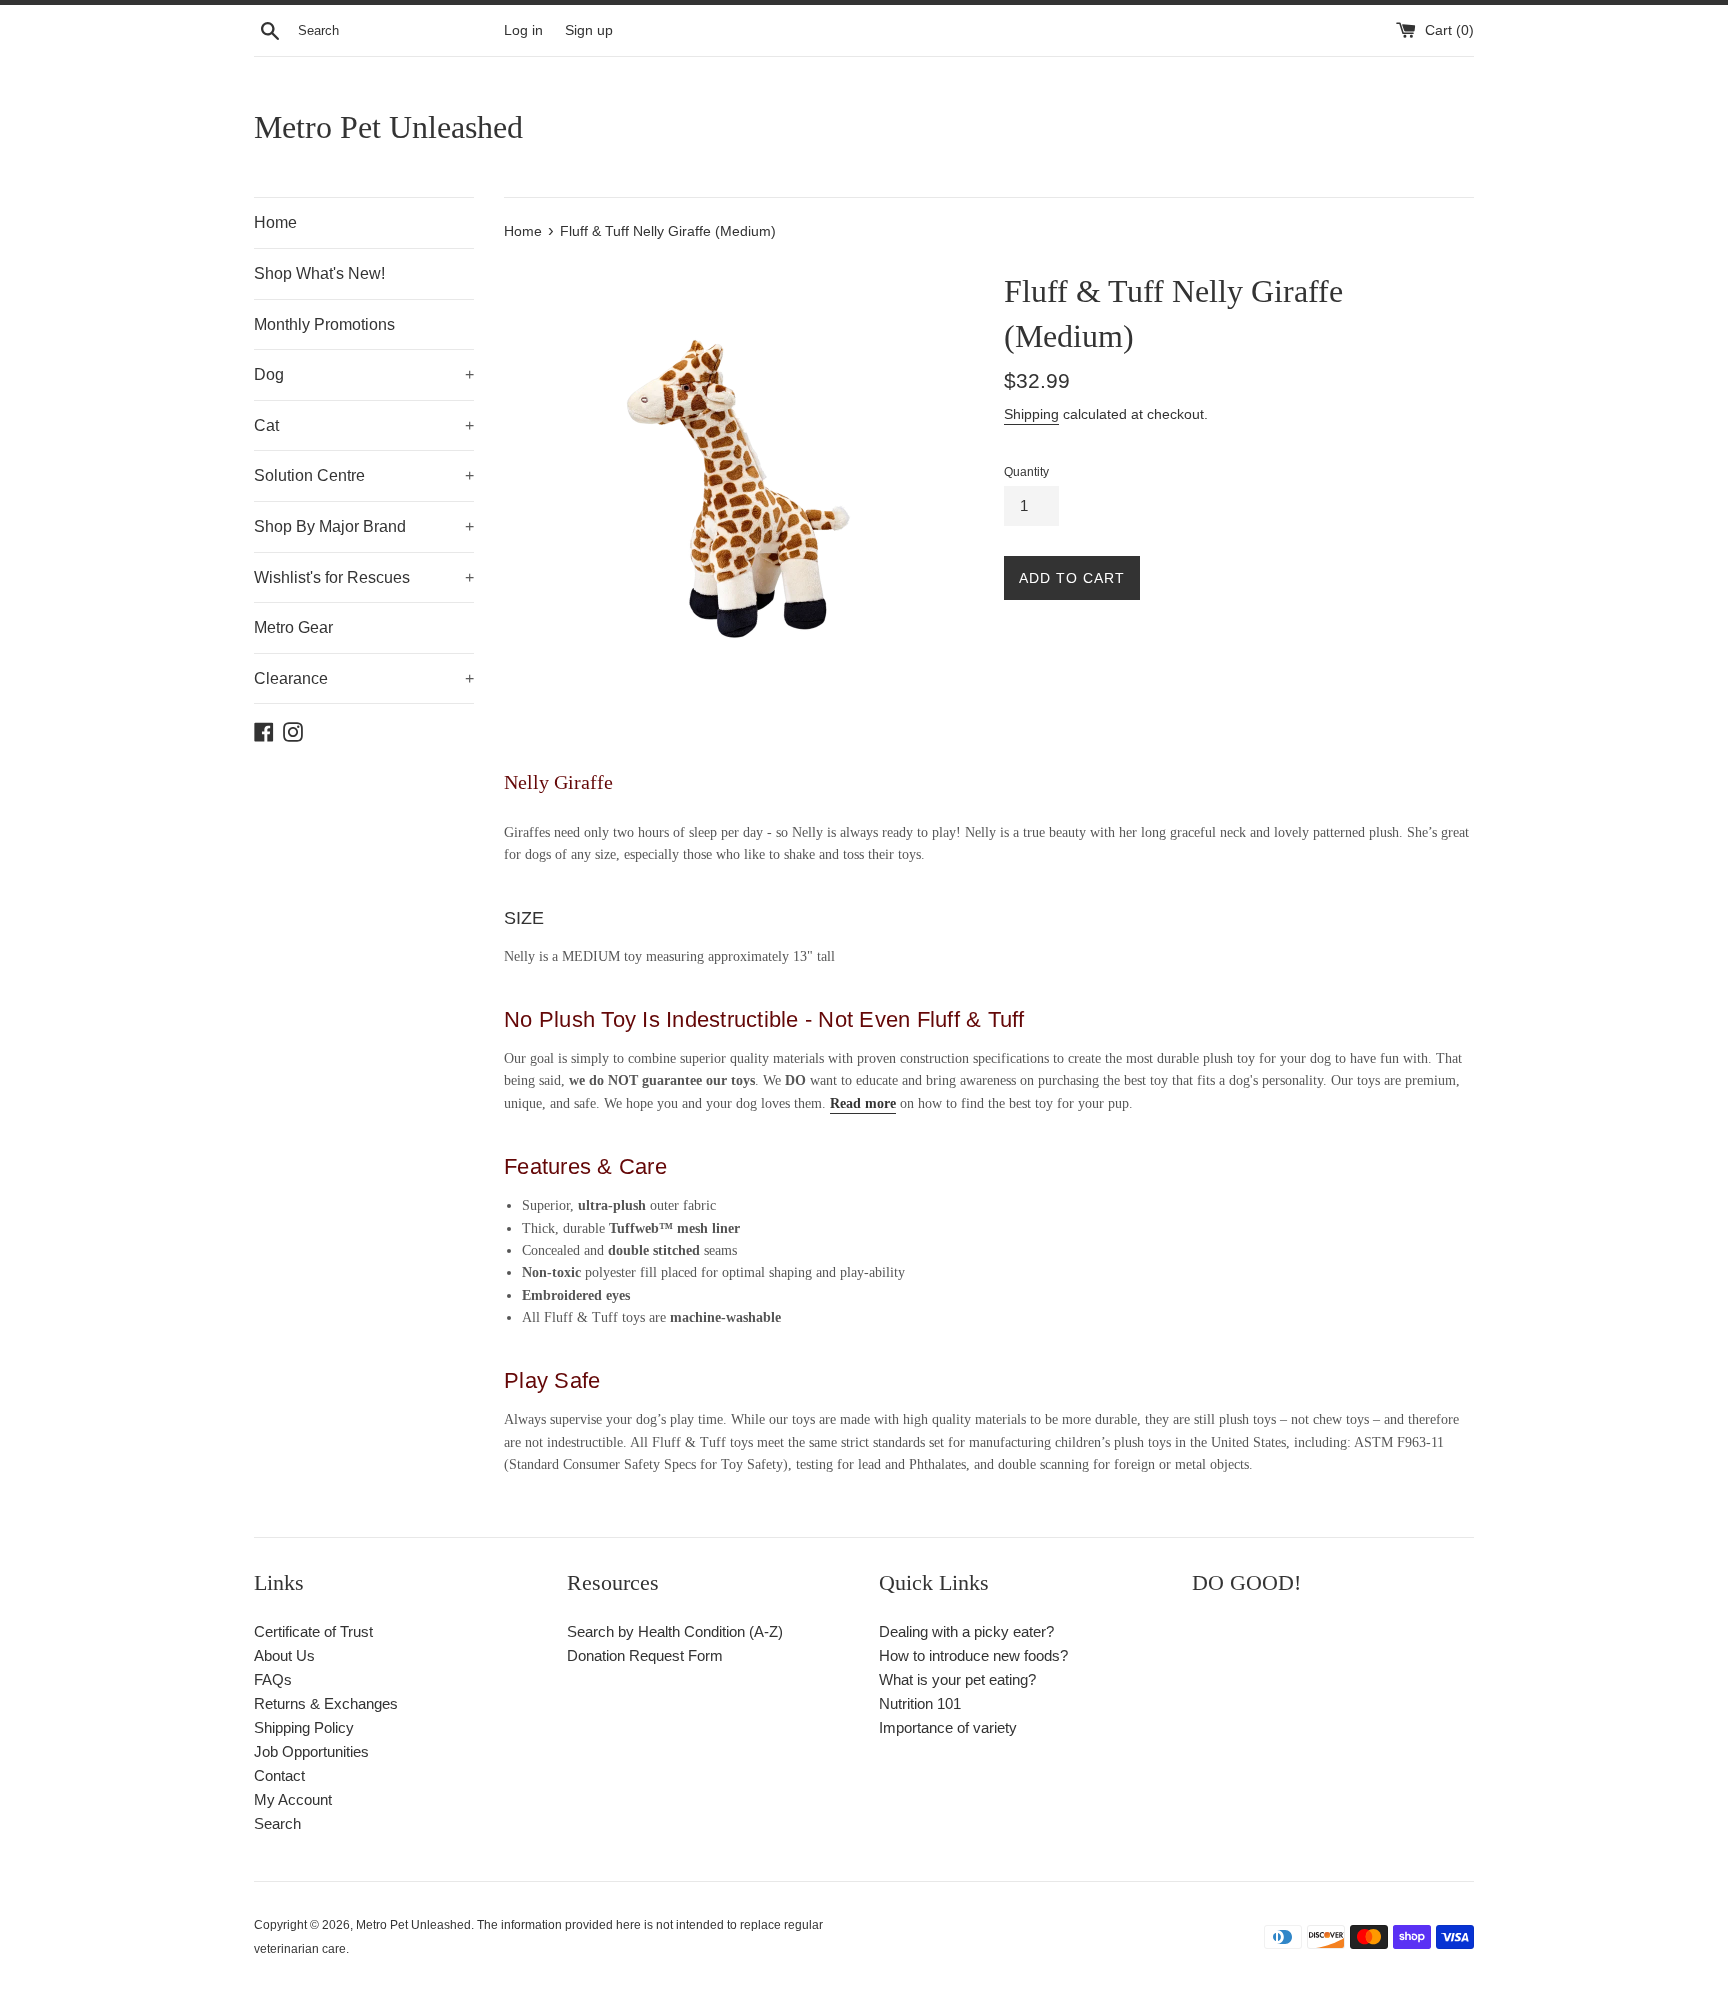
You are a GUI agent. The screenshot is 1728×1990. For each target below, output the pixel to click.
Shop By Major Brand (364, 526)
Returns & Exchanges (326, 1703)
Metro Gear (293, 627)
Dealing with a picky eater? (966, 1631)
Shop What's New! (319, 273)
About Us (284, 1655)
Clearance (364, 678)
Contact (279, 1775)
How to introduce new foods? (973, 1655)
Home (275, 222)
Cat (364, 425)
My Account (293, 1799)
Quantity (1026, 472)
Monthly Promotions (324, 324)
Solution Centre (364, 475)
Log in (523, 30)
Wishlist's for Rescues (364, 577)
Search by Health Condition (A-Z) (675, 1631)
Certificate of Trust (313, 1631)
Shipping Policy (304, 1727)
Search (277, 1823)
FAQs (273, 1679)
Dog (364, 374)
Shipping (1031, 414)
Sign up (589, 30)
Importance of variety (948, 1727)
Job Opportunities (311, 1751)
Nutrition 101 (920, 1703)
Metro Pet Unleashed (388, 127)
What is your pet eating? (957, 1679)
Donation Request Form (645, 1655)
